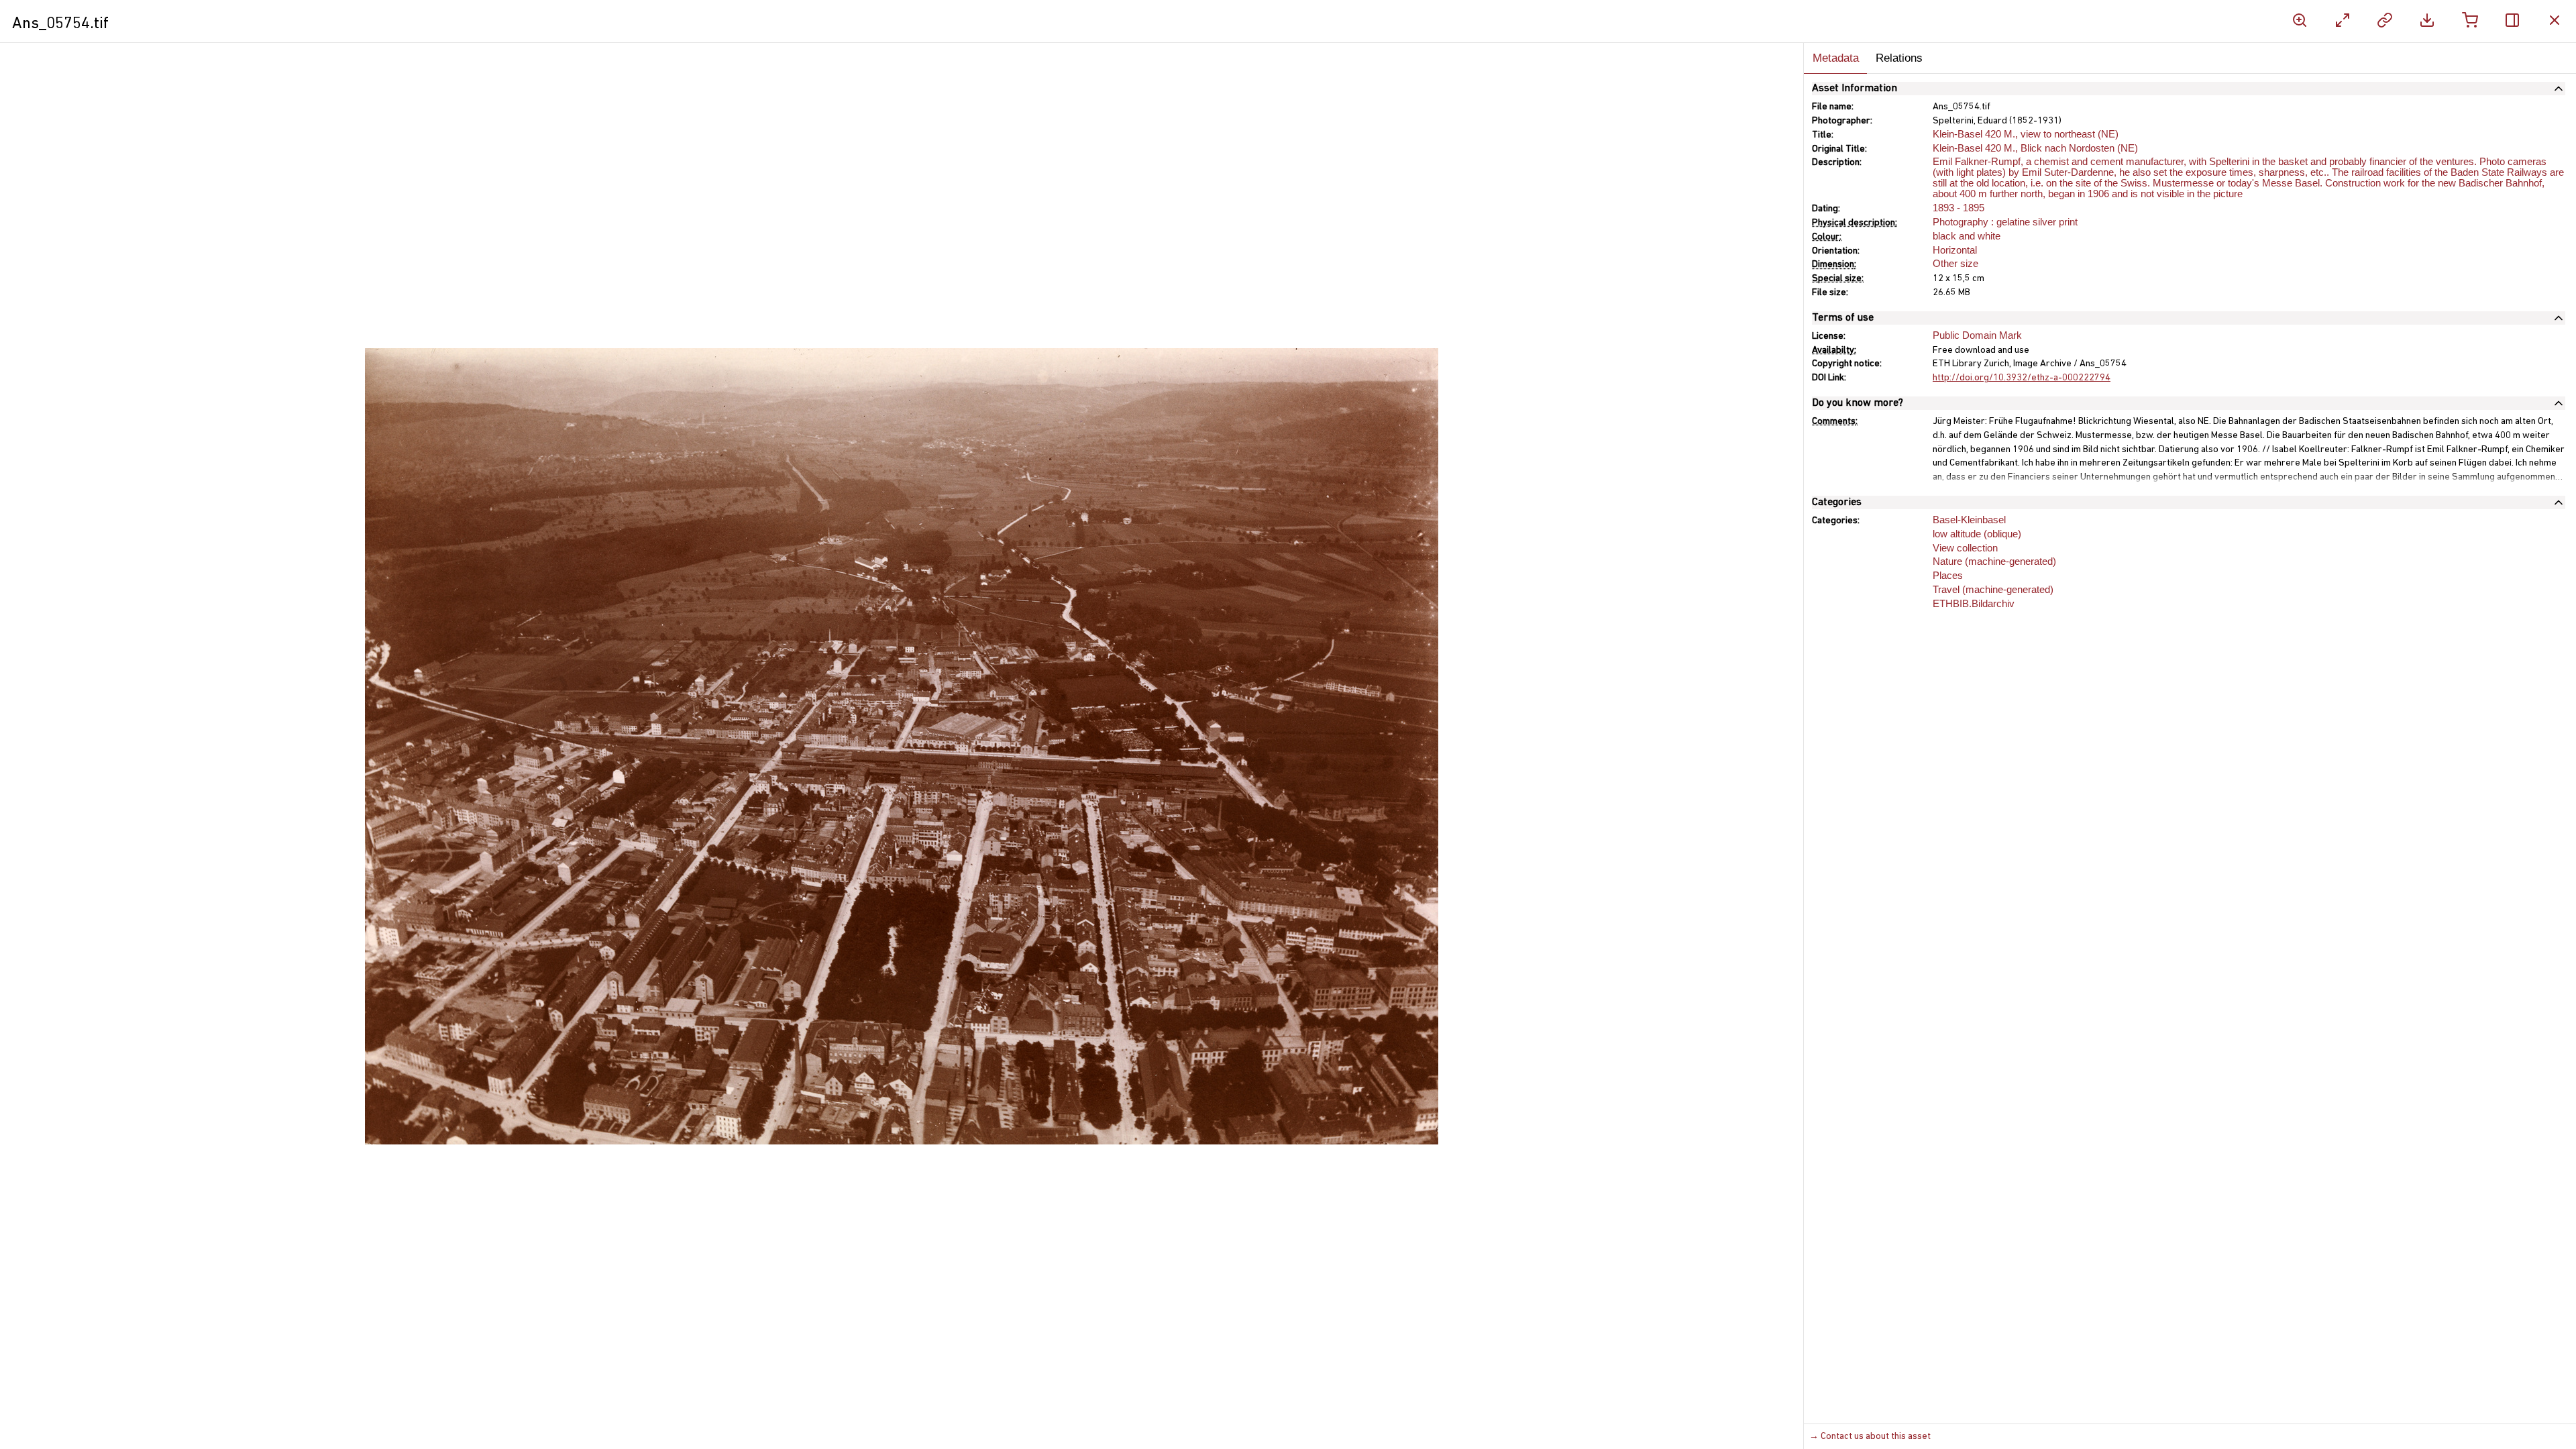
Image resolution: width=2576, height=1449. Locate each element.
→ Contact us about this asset (1870, 1437)
